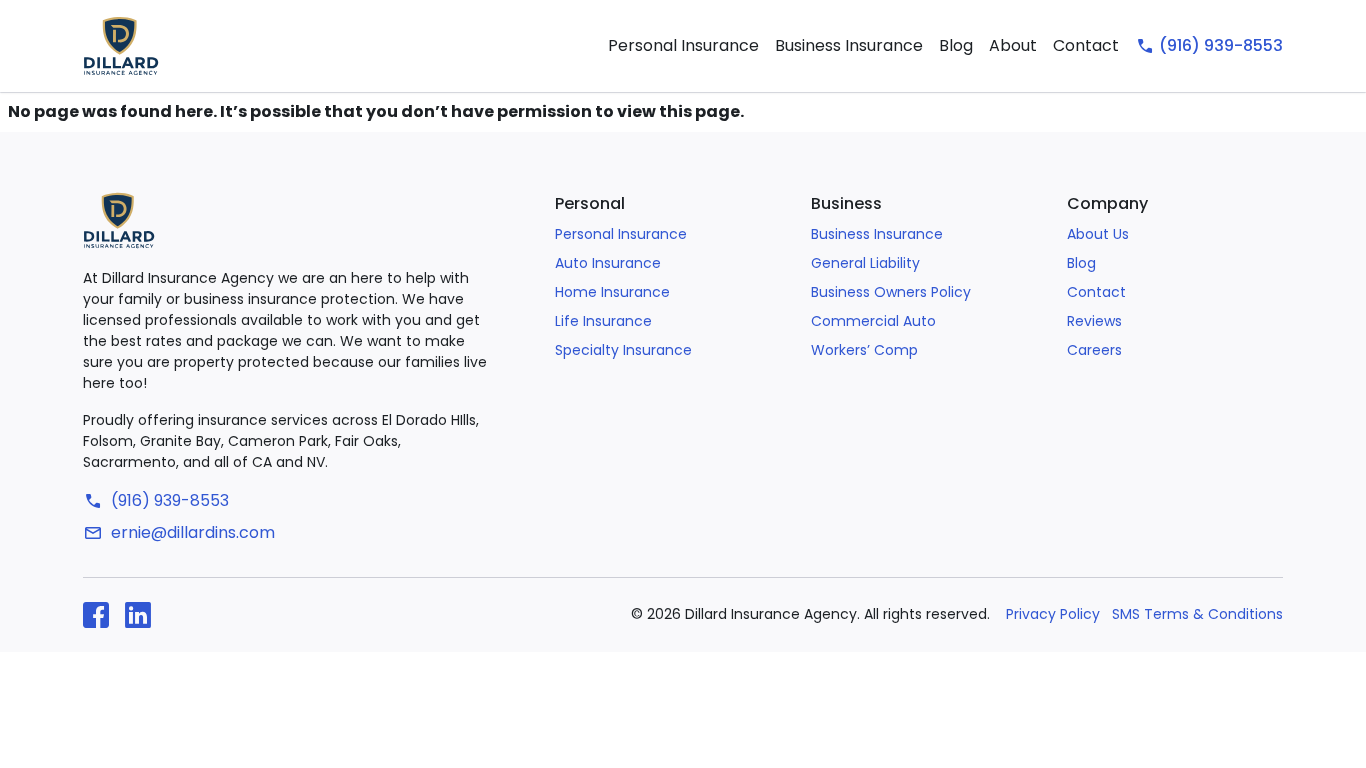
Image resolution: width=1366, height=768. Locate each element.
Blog (956, 45)
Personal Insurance (683, 45)
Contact (1086, 45)
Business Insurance (849, 45)
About (1013, 45)
